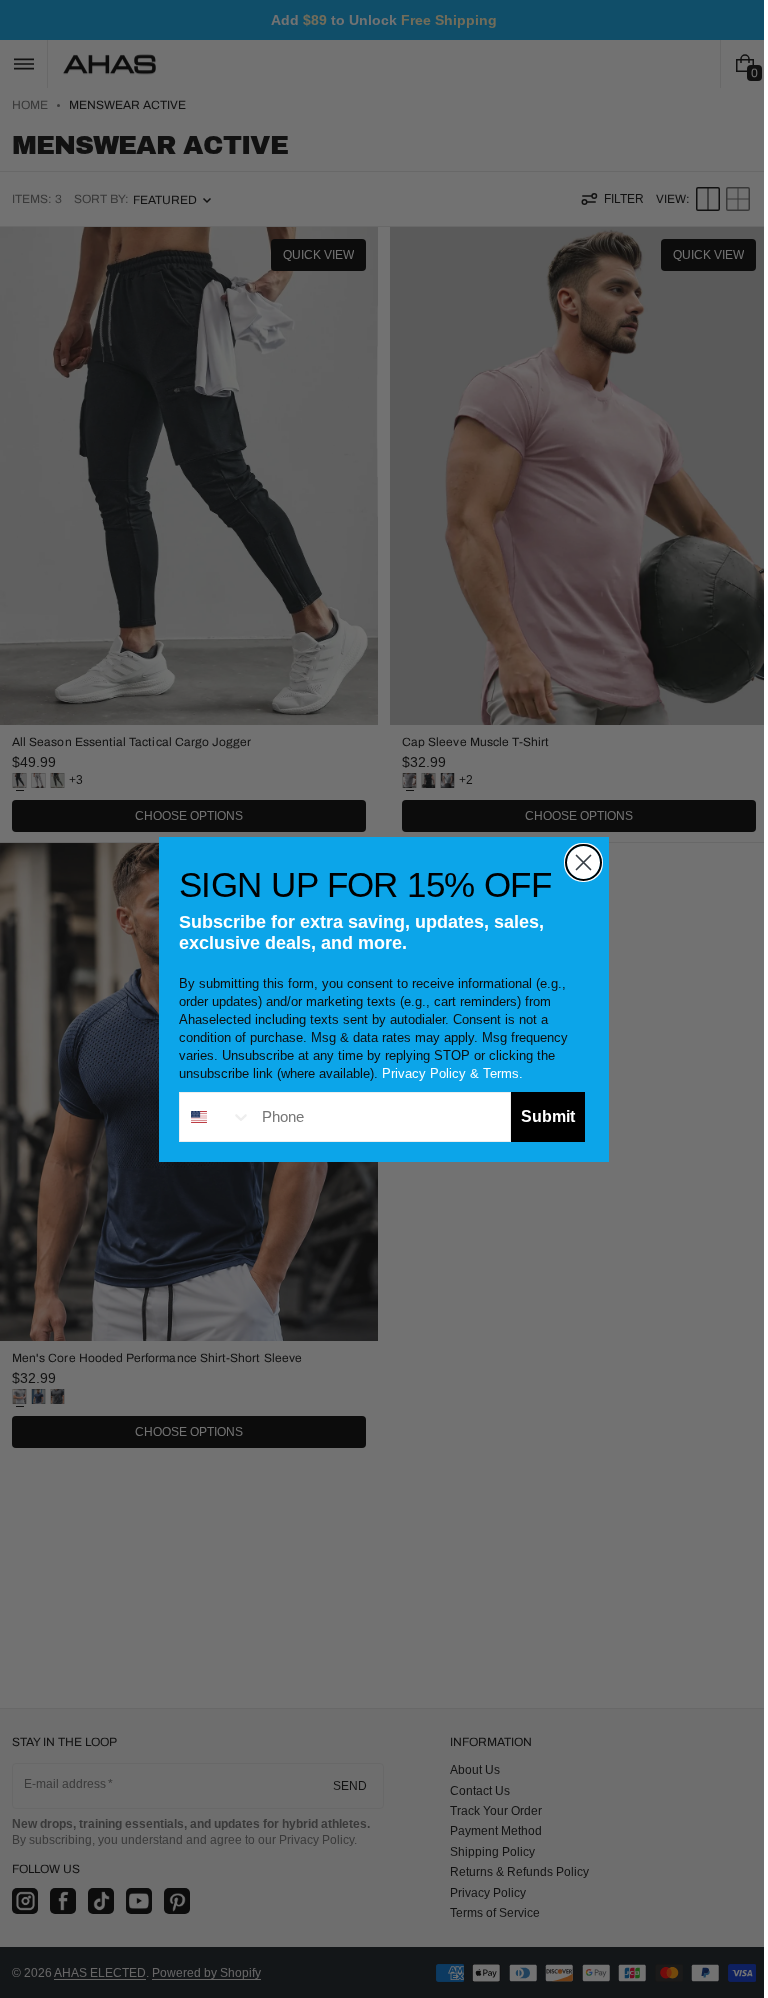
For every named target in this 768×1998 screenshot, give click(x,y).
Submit (541, 1116)
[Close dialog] (576, 862)
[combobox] (209, 1117)
